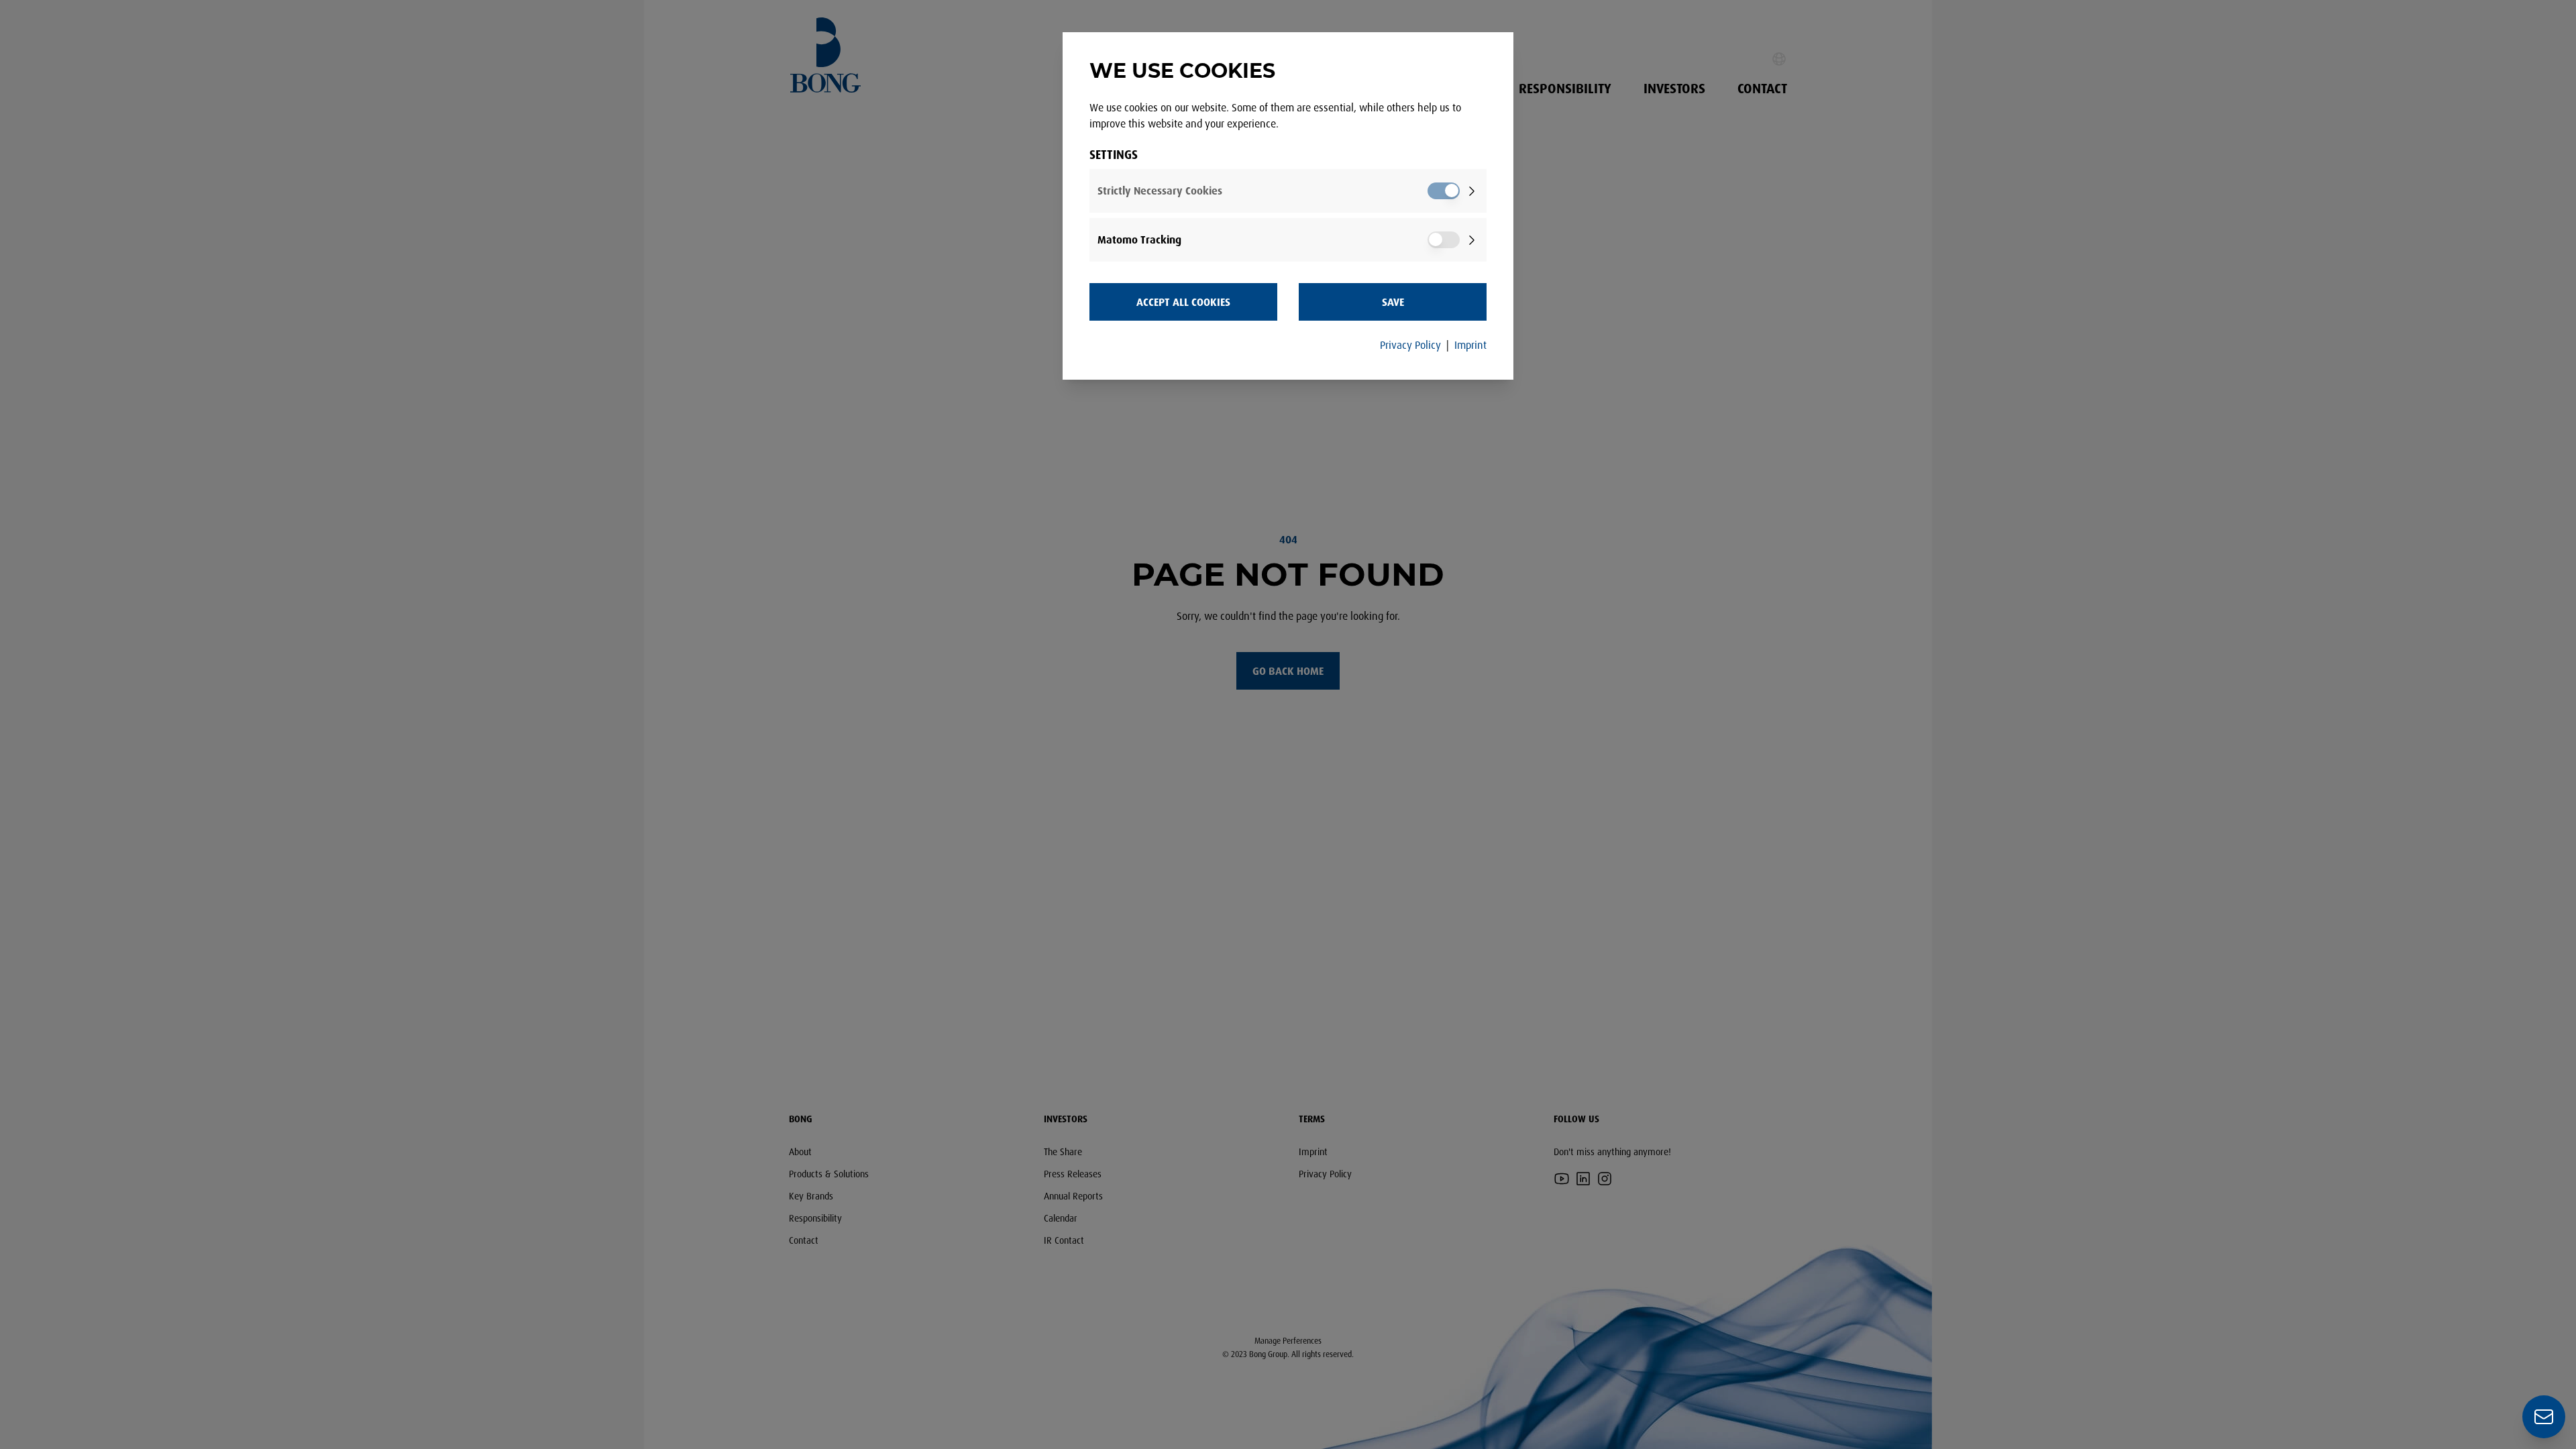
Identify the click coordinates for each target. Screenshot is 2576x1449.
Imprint (1470, 345)
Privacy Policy (1410, 345)
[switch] (1444, 191)
